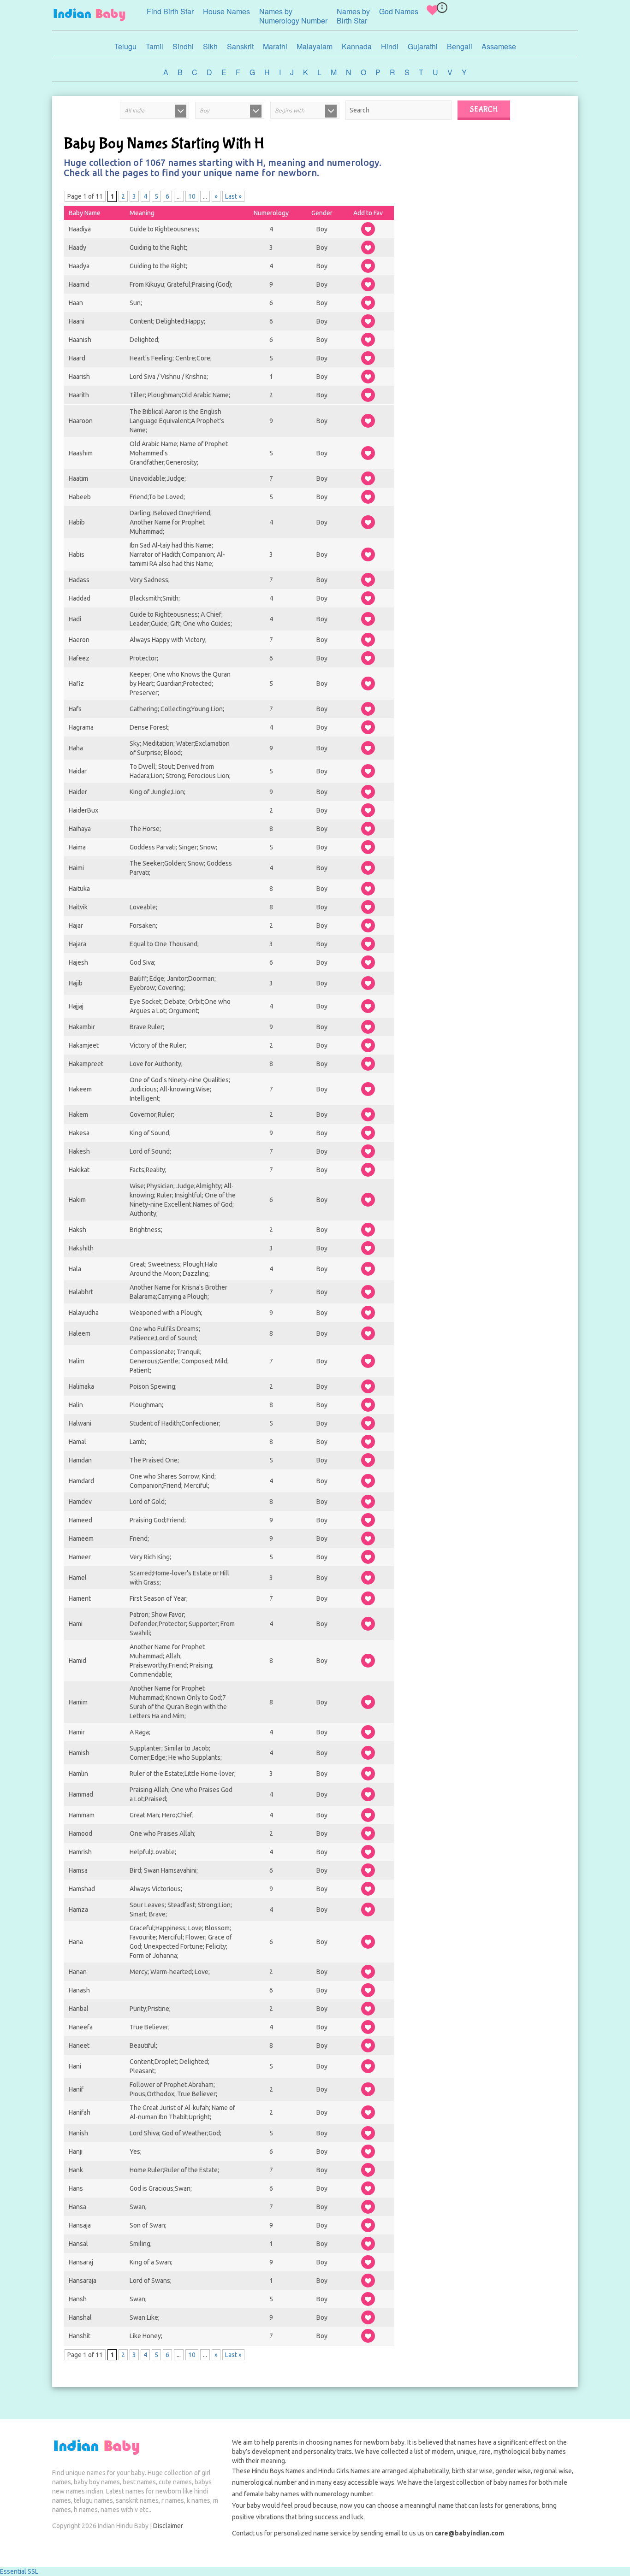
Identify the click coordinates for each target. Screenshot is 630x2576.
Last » (233, 196)
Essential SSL (19, 2571)
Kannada (357, 46)
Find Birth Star (170, 11)
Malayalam (315, 46)
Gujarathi (423, 46)
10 (192, 196)
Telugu (125, 46)
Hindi (390, 46)
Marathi (275, 46)
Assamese (499, 46)
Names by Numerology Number (293, 16)
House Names (226, 11)
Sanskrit (240, 46)
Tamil (155, 46)
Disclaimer (168, 2526)
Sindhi (183, 46)
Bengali (460, 46)
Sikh (210, 46)
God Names (399, 11)
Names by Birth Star (353, 16)
